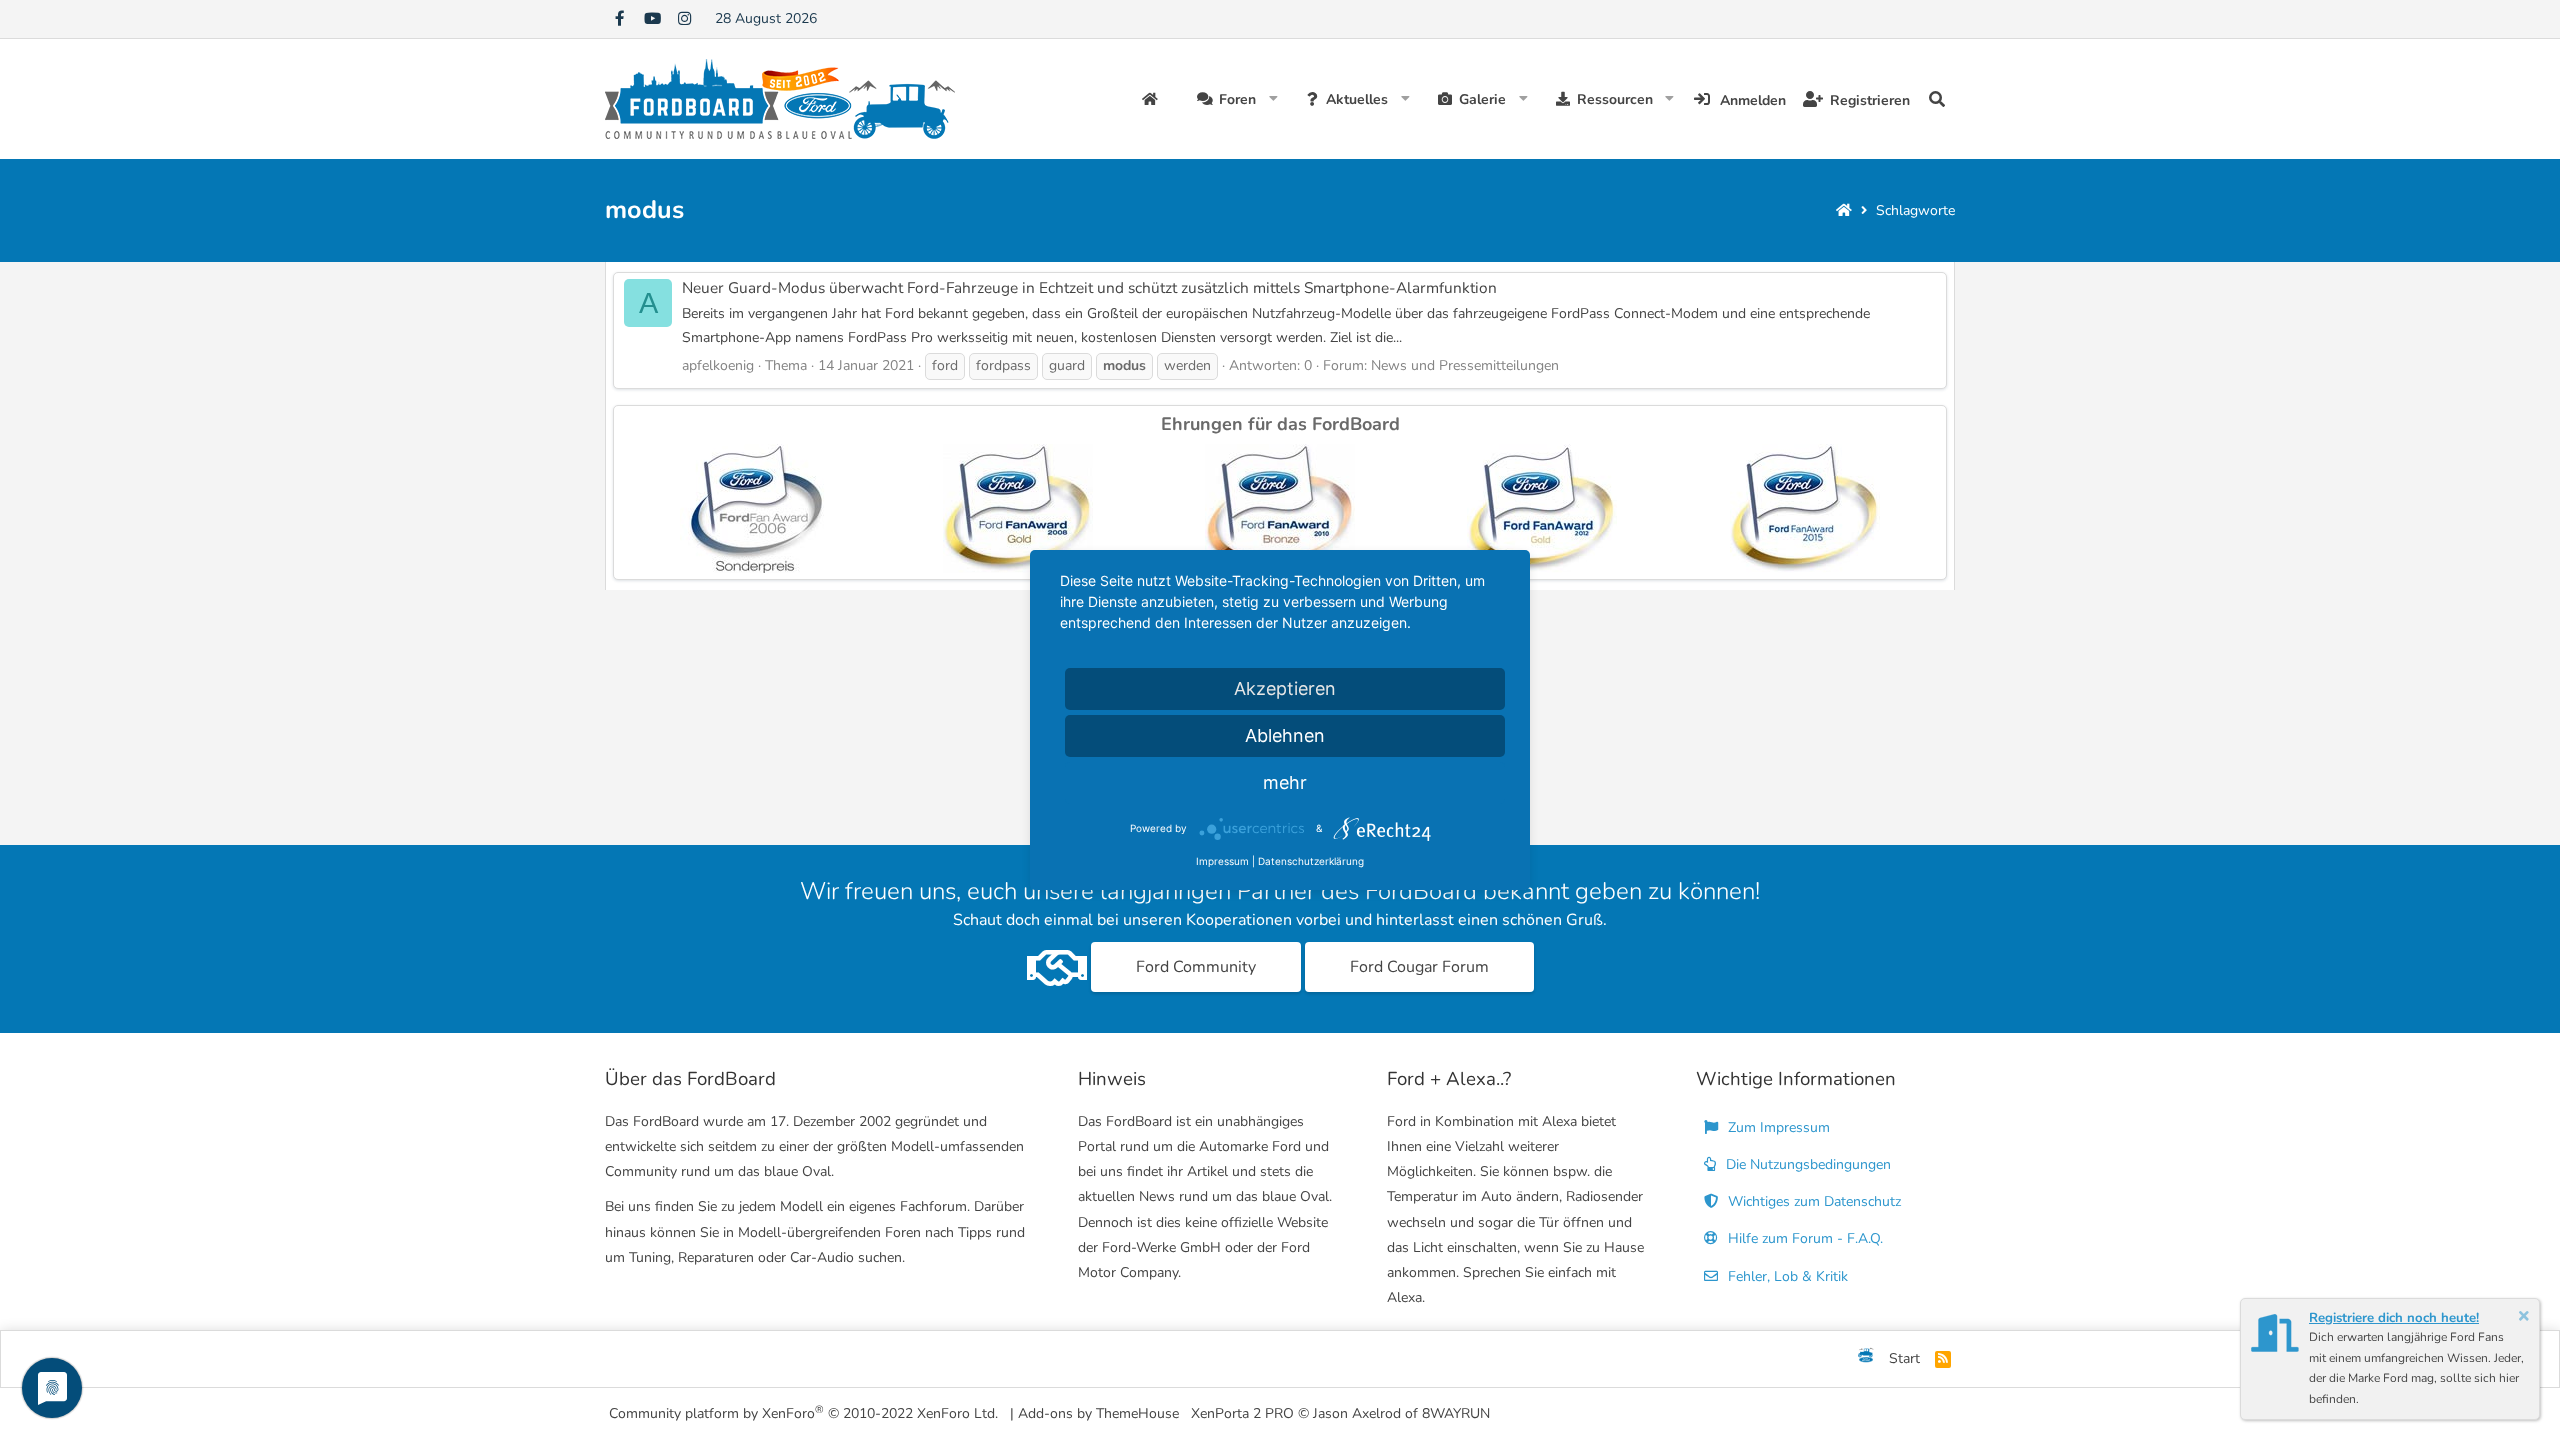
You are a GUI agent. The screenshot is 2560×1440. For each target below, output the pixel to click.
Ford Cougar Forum (1419, 967)
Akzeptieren (1285, 688)
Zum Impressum (1777, 1127)
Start (1904, 1358)
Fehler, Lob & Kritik (1786, 1276)
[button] (1273, 99)
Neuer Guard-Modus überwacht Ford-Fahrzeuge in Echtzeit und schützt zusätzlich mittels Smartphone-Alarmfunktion (1089, 287)
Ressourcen (1615, 99)
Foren (1237, 99)
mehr (1285, 782)
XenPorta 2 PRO (1242, 1413)
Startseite (1152, 99)
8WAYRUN (1456, 1413)
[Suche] (1937, 99)
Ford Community (1196, 967)
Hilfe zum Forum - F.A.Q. (1803, 1238)
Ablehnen (1285, 735)
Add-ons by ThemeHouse (1098, 1413)
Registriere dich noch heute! (2394, 1318)
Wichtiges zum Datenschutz (1812, 1201)
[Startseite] (1844, 210)
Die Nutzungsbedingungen (1806, 1164)
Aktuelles (1357, 99)
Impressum (1222, 861)
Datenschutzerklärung (1311, 861)
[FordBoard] (1866, 1359)
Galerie (1482, 99)
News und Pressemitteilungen (1465, 365)
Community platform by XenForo (803, 1412)
